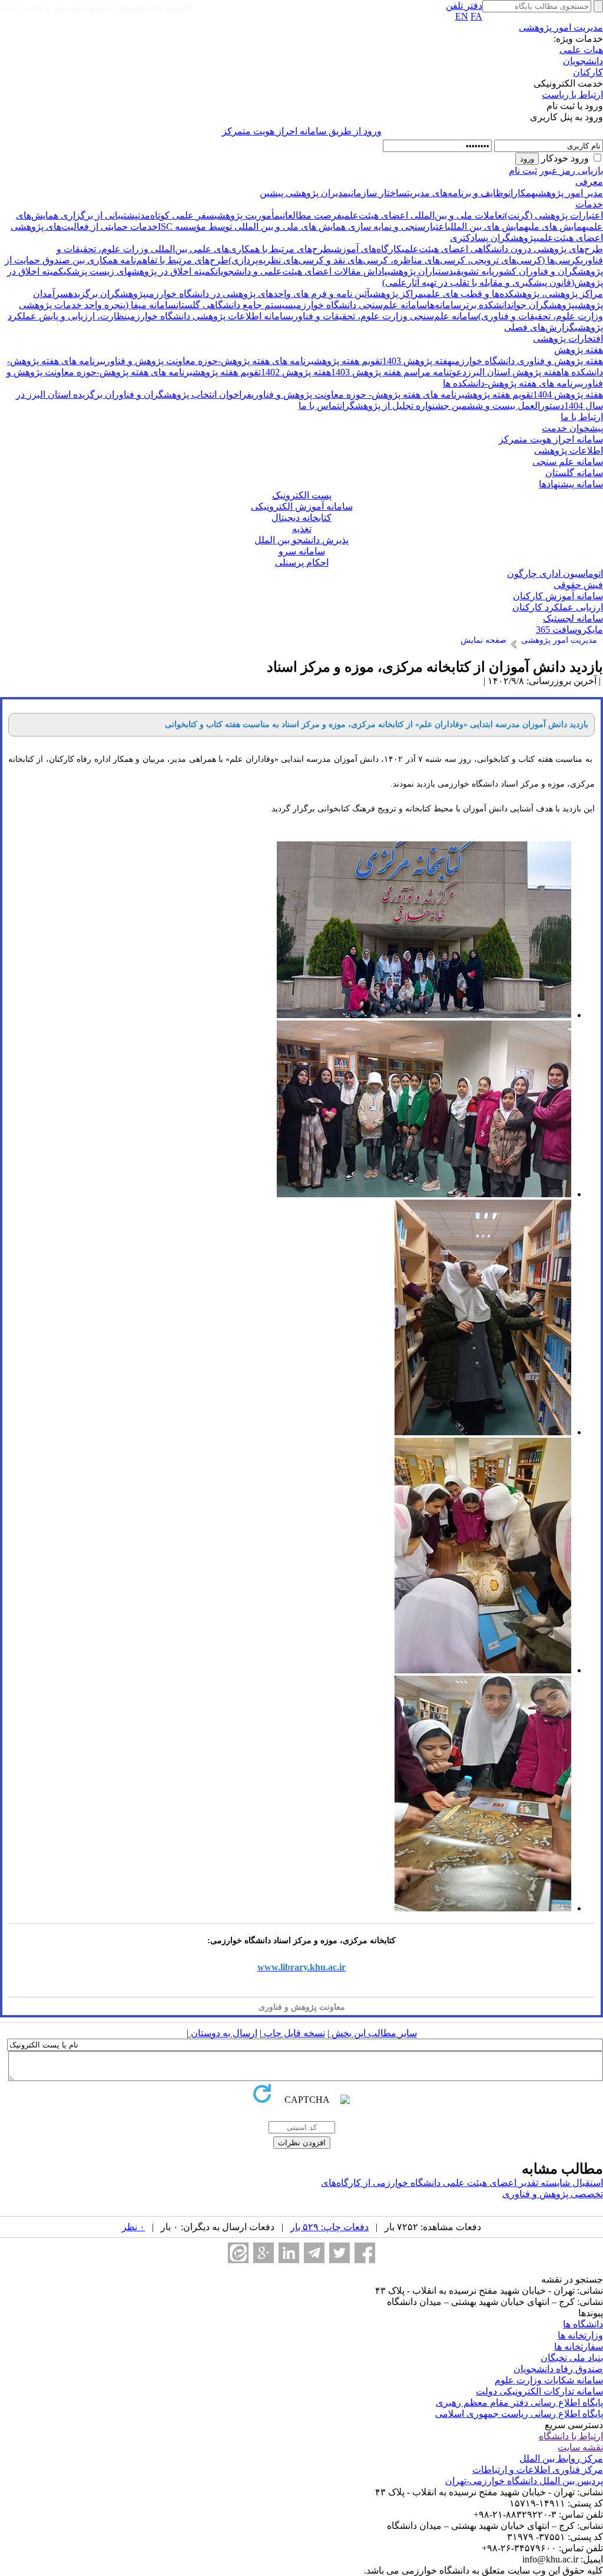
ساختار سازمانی (377, 193)
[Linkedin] (289, 2253)
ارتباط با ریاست (572, 95)
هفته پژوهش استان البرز (514, 372)
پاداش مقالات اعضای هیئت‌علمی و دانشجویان (301, 271)
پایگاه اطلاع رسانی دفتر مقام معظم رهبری (519, 2402)
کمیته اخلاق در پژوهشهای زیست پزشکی (140, 271)
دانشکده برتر (486, 305)
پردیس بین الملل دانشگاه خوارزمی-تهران (524, 2481)
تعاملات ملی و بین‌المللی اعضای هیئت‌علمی (423, 215)
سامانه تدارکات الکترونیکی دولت (539, 2391)
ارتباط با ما (582, 417)
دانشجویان (583, 61)
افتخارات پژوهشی (568, 338)
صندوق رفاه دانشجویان (558, 2369)
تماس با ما (319, 406)
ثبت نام (523, 171)
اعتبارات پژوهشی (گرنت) (554, 215)
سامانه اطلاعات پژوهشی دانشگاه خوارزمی (209, 316)
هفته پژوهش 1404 (568, 394)
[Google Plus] (264, 2253)
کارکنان (588, 72)
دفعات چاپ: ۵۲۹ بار (329, 2227)
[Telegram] (314, 2253)
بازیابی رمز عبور (571, 171)
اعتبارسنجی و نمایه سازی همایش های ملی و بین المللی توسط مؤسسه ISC (303, 227)
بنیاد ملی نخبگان (572, 2358)
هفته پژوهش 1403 (417, 361)
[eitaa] (238, 2253)
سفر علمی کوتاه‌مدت (176, 215)
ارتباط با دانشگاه (571, 2436)
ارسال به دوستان (223, 2033)
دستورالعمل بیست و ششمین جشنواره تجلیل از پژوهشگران (452, 406)
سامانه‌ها (444, 305)
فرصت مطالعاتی (311, 215)
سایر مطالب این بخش (373, 2033)
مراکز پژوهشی (397, 294)
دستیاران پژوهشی (420, 271)
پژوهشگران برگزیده (107, 294)
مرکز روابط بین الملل (561, 2458)
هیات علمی (581, 50)
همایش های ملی (557, 227)
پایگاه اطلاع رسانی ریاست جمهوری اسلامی (519, 2414)
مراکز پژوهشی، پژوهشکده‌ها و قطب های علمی (513, 294)
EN (462, 16)
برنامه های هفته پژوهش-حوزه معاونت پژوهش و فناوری (208, 361)
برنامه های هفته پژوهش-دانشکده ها (512, 383)
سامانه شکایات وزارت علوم (549, 2380)
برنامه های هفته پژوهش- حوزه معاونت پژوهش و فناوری (358, 394)
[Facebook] (365, 2253)
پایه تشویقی (474, 271)
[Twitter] (339, 2253)
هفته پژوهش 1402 (296, 372)
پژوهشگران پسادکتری (493, 238)
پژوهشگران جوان (543, 305)
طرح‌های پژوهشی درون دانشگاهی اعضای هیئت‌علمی (502, 249)
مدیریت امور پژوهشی (561, 27)
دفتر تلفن (464, 6)
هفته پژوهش (579, 350)
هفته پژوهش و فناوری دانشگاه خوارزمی (527, 361)
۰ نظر (133, 2227)
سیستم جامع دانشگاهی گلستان (235, 305)
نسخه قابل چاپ (293, 2033)
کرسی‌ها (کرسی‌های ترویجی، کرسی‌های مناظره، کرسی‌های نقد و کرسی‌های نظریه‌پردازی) (405, 260)
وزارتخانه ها (580, 2335)
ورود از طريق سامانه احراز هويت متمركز (302, 131)
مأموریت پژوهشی (247, 215)
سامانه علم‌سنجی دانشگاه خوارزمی (360, 305)
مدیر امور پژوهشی (569, 193)
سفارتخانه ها (579, 2347)
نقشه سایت (580, 2447)
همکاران (522, 193)
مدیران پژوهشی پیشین (304, 193)
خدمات (589, 204)
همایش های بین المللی (488, 227)
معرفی (589, 182)
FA (476, 16)
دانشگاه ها (583, 2324)
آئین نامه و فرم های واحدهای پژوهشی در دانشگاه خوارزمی (258, 294)
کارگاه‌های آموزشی (366, 249)
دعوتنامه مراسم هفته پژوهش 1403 (399, 372)
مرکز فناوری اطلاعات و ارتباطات (538, 2470)
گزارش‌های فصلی (539, 327)
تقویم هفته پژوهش (348, 361)
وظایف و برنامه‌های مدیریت (458, 193)
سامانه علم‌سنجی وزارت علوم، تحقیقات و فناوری (385, 316)
